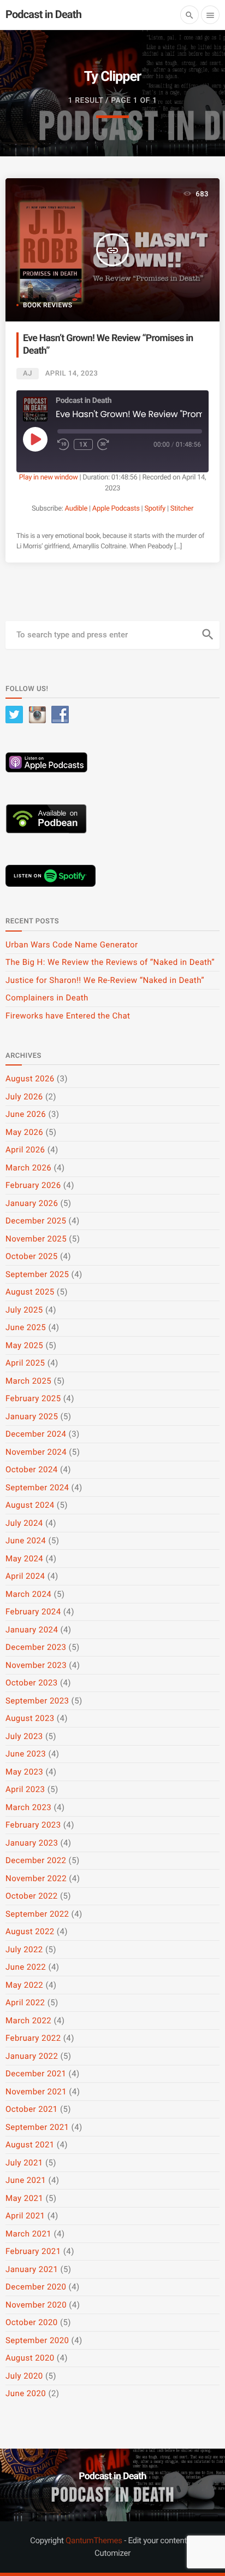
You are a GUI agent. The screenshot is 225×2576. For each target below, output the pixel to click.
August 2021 (30, 2145)
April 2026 (25, 1150)
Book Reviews (48, 305)
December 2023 (36, 1647)
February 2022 (33, 2038)
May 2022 (24, 1985)
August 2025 (30, 1292)
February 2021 (33, 2251)
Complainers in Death (47, 998)
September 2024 (37, 1488)
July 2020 (24, 2376)
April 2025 (25, 1363)
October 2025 (32, 1256)
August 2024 (30, 1505)
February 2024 (33, 1612)
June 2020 (26, 2393)
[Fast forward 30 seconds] (103, 444)
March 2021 (28, 2234)
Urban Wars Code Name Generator (72, 945)
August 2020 (30, 2358)
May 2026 (24, 1132)
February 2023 (33, 1825)
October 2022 (32, 1896)
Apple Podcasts (116, 509)
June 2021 (26, 2180)
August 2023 (30, 1718)
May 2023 (24, 1772)
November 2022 (36, 1878)
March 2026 (28, 1168)
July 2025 (24, 1310)
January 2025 (32, 1416)
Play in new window (49, 478)
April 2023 (25, 1789)
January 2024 (32, 1630)
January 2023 (32, 1843)
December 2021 (36, 2074)
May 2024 (24, 1559)
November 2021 (36, 2092)
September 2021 (37, 2127)
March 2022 (28, 2021)
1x (83, 444)
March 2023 (28, 1807)
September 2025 (37, 1274)
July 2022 (24, 1949)
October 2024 (32, 1470)
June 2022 (26, 1967)
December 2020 (36, 2287)
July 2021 (24, 2163)
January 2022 (32, 2056)
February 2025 (33, 1398)
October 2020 (32, 2322)
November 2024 (36, 1452)
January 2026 (32, 1203)
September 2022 (37, 1914)
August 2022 (30, 1931)
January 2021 (32, 2269)
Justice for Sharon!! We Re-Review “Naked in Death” (105, 980)
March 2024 (28, 1594)
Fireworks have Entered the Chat (68, 1016)
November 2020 (36, 2305)
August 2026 (30, 1079)
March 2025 (28, 1381)
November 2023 (36, 1665)
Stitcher (182, 509)
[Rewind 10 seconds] (63, 444)
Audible (76, 509)
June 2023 (26, 1754)
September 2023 (37, 1701)
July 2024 (24, 1523)
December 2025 (36, 1221)
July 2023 (24, 1736)
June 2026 (26, 1114)
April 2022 (25, 2003)
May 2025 (24, 1345)
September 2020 (37, 2340)
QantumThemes (94, 2540)
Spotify (155, 509)
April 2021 (25, 2216)
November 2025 (36, 1239)
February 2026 (33, 1185)
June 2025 (26, 1327)
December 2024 (36, 1434)
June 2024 (26, 1541)
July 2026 (24, 1097)
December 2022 (36, 1860)
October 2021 (32, 2109)
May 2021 (24, 2198)
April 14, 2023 (72, 374)
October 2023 (32, 1683)
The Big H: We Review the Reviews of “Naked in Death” (110, 962)
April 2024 (25, 1576)
